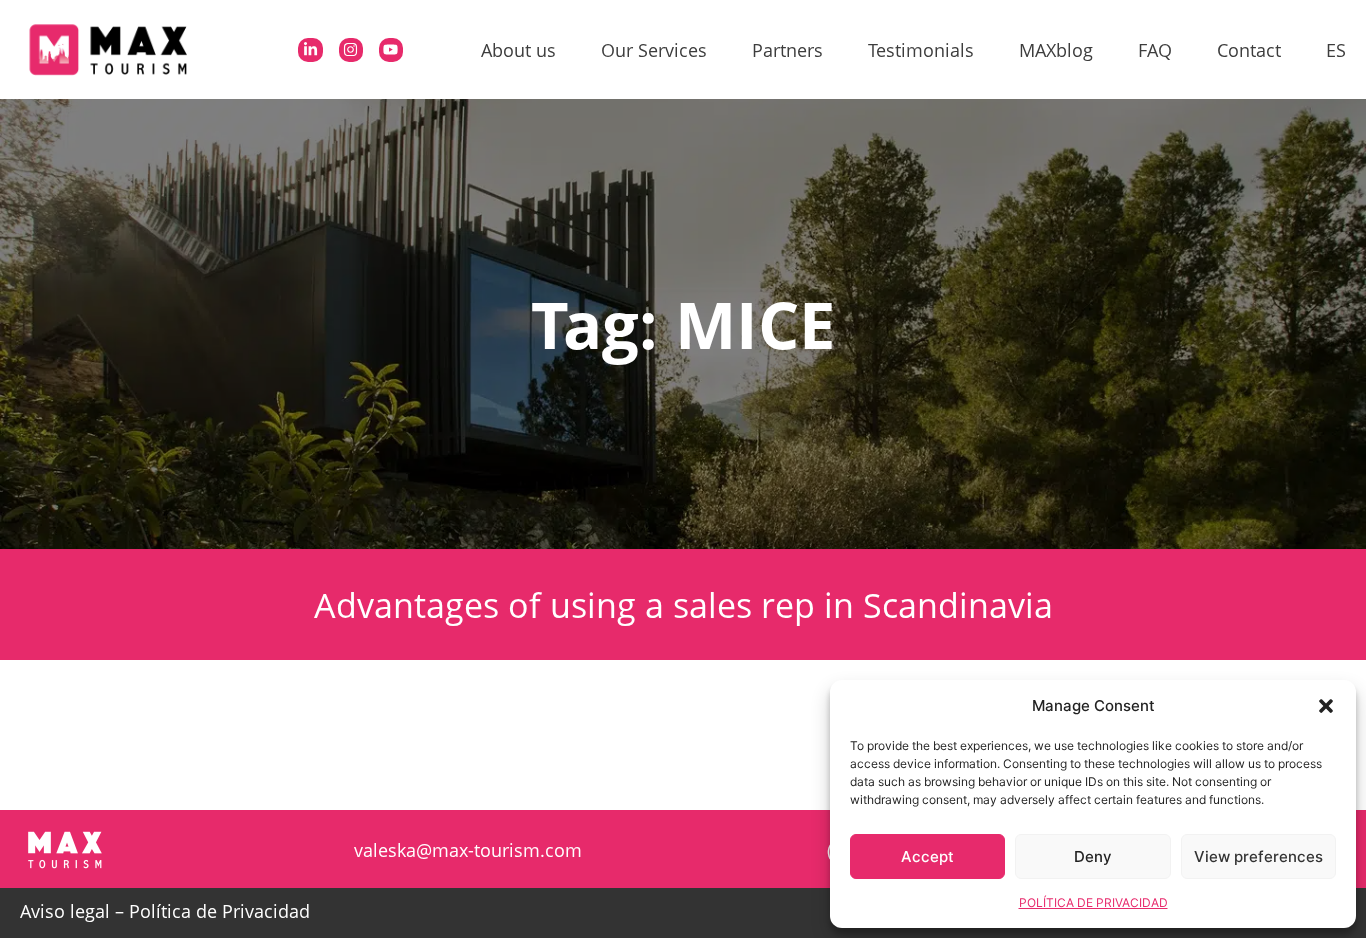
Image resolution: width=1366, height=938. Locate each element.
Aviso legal (65, 911)
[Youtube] (391, 50)
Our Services (654, 50)
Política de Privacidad (219, 911)
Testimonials (921, 50)
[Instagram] (351, 50)
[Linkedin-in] (310, 50)
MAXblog (1056, 50)
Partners (787, 50)
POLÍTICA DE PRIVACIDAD (1093, 902)
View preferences (1258, 856)
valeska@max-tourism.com (468, 850)
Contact (1249, 50)
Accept (927, 856)
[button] (1326, 706)
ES (1336, 50)
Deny (1093, 856)
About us (518, 50)
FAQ (1155, 50)
